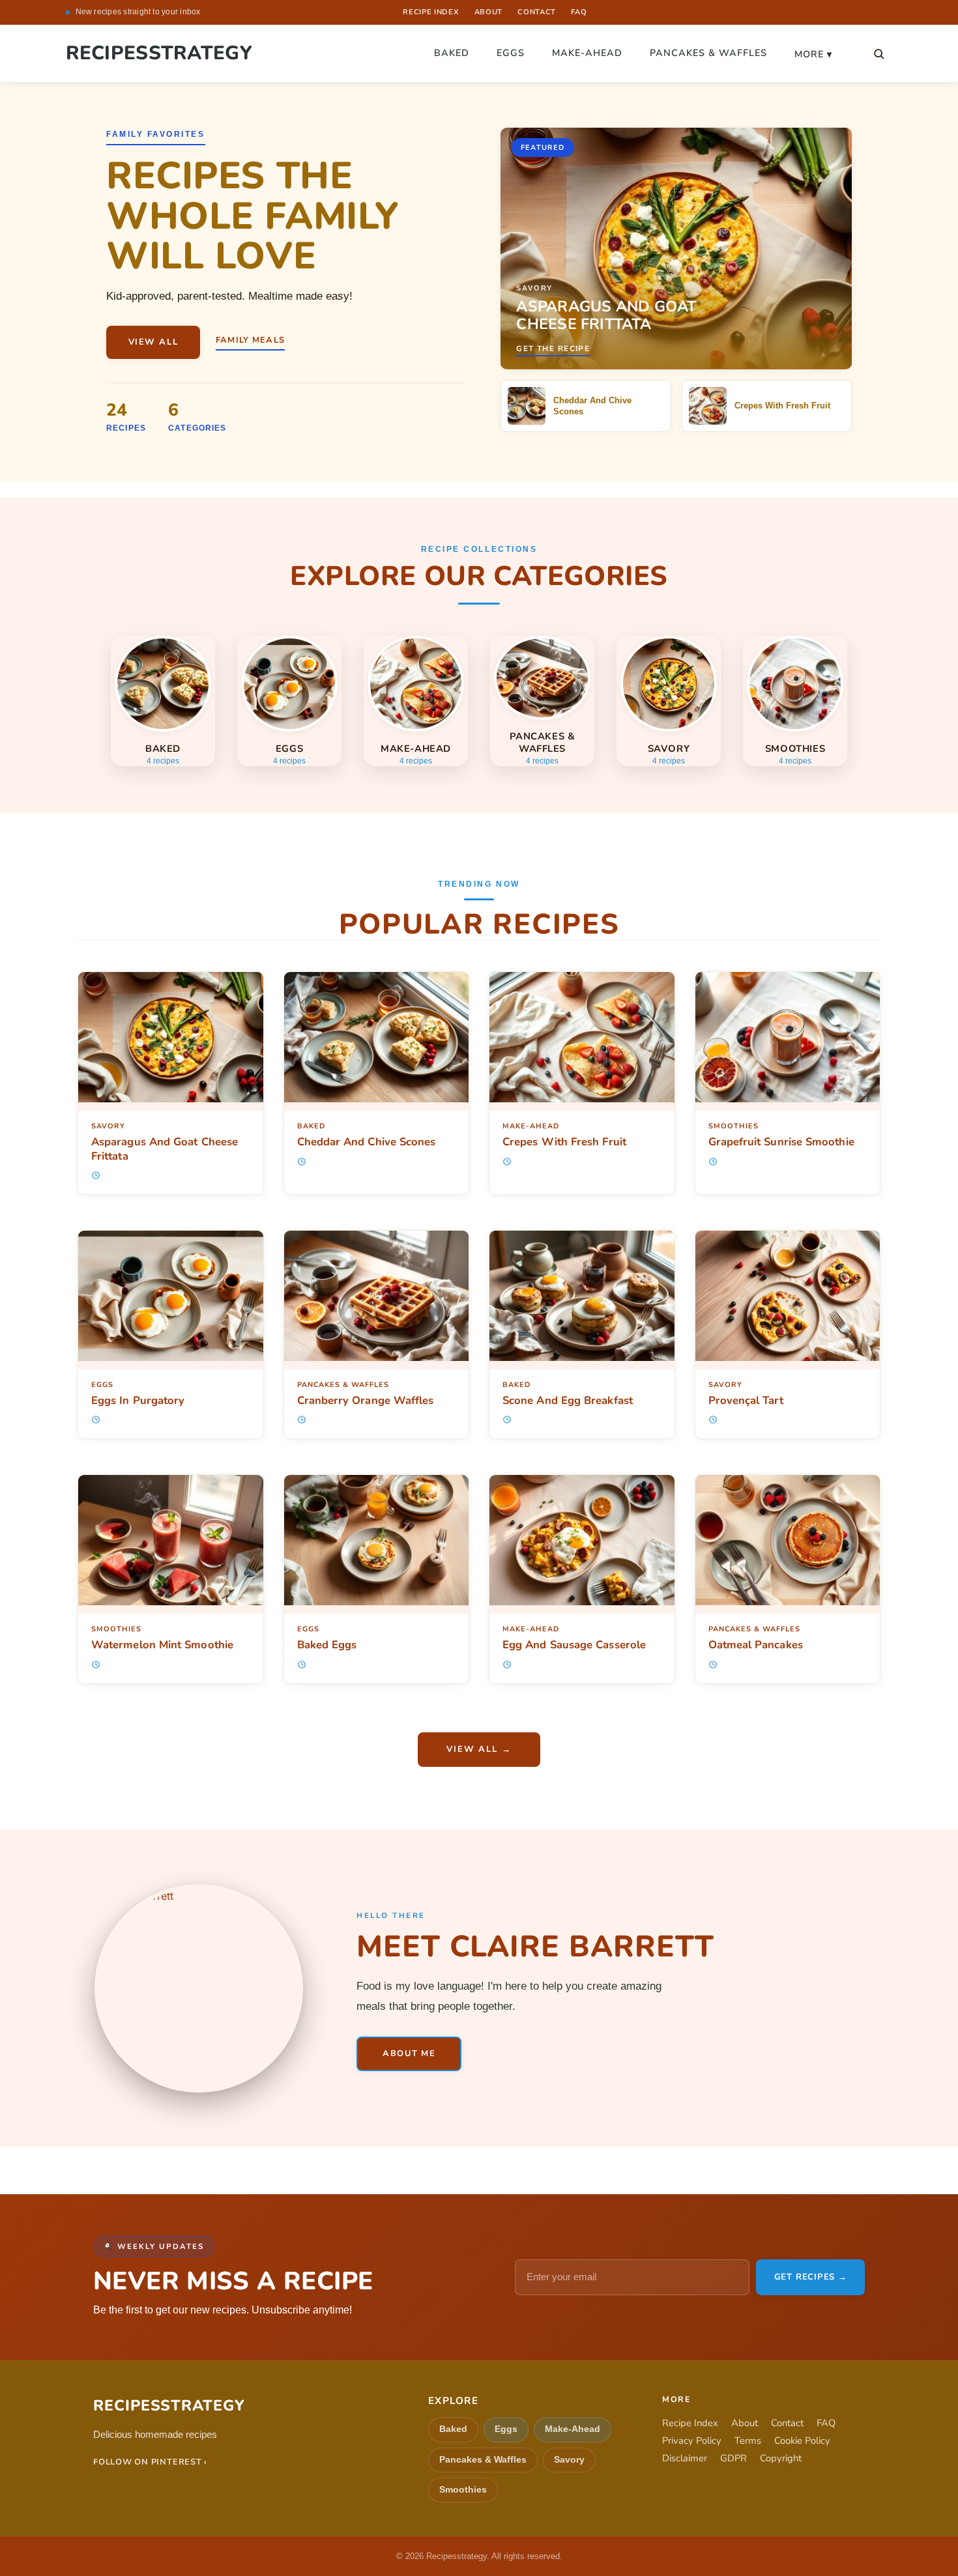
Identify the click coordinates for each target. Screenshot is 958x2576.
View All (153, 342)
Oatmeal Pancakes (756, 1645)
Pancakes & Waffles (708, 53)
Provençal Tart (746, 1400)
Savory (108, 1126)
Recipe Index (690, 2423)
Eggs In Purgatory (138, 1400)
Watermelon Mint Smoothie (162, 1645)
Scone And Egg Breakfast (568, 1400)
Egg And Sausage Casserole (574, 1645)
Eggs (511, 53)
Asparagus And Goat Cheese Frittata (165, 1149)
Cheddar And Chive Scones (367, 1142)
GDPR (733, 2458)
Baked (452, 53)
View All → (479, 1749)
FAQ (579, 12)
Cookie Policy (802, 2441)
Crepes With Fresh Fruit (564, 1142)
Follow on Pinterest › (150, 2462)
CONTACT (537, 12)
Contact (787, 2423)
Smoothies (733, 1126)
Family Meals (250, 340)
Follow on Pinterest (841, 13)
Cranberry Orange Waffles (366, 1400)
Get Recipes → (811, 2277)
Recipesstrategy (159, 53)
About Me (409, 2054)
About (745, 2423)
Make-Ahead (587, 53)
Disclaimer (685, 2458)
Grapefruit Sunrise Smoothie (781, 1142)
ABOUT (488, 12)
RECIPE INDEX (431, 12)
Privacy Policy (692, 2441)
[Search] (879, 53)
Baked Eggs (327, 1645)
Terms (748, 2441)
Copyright (781, 2458)
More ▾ (813, 54)
